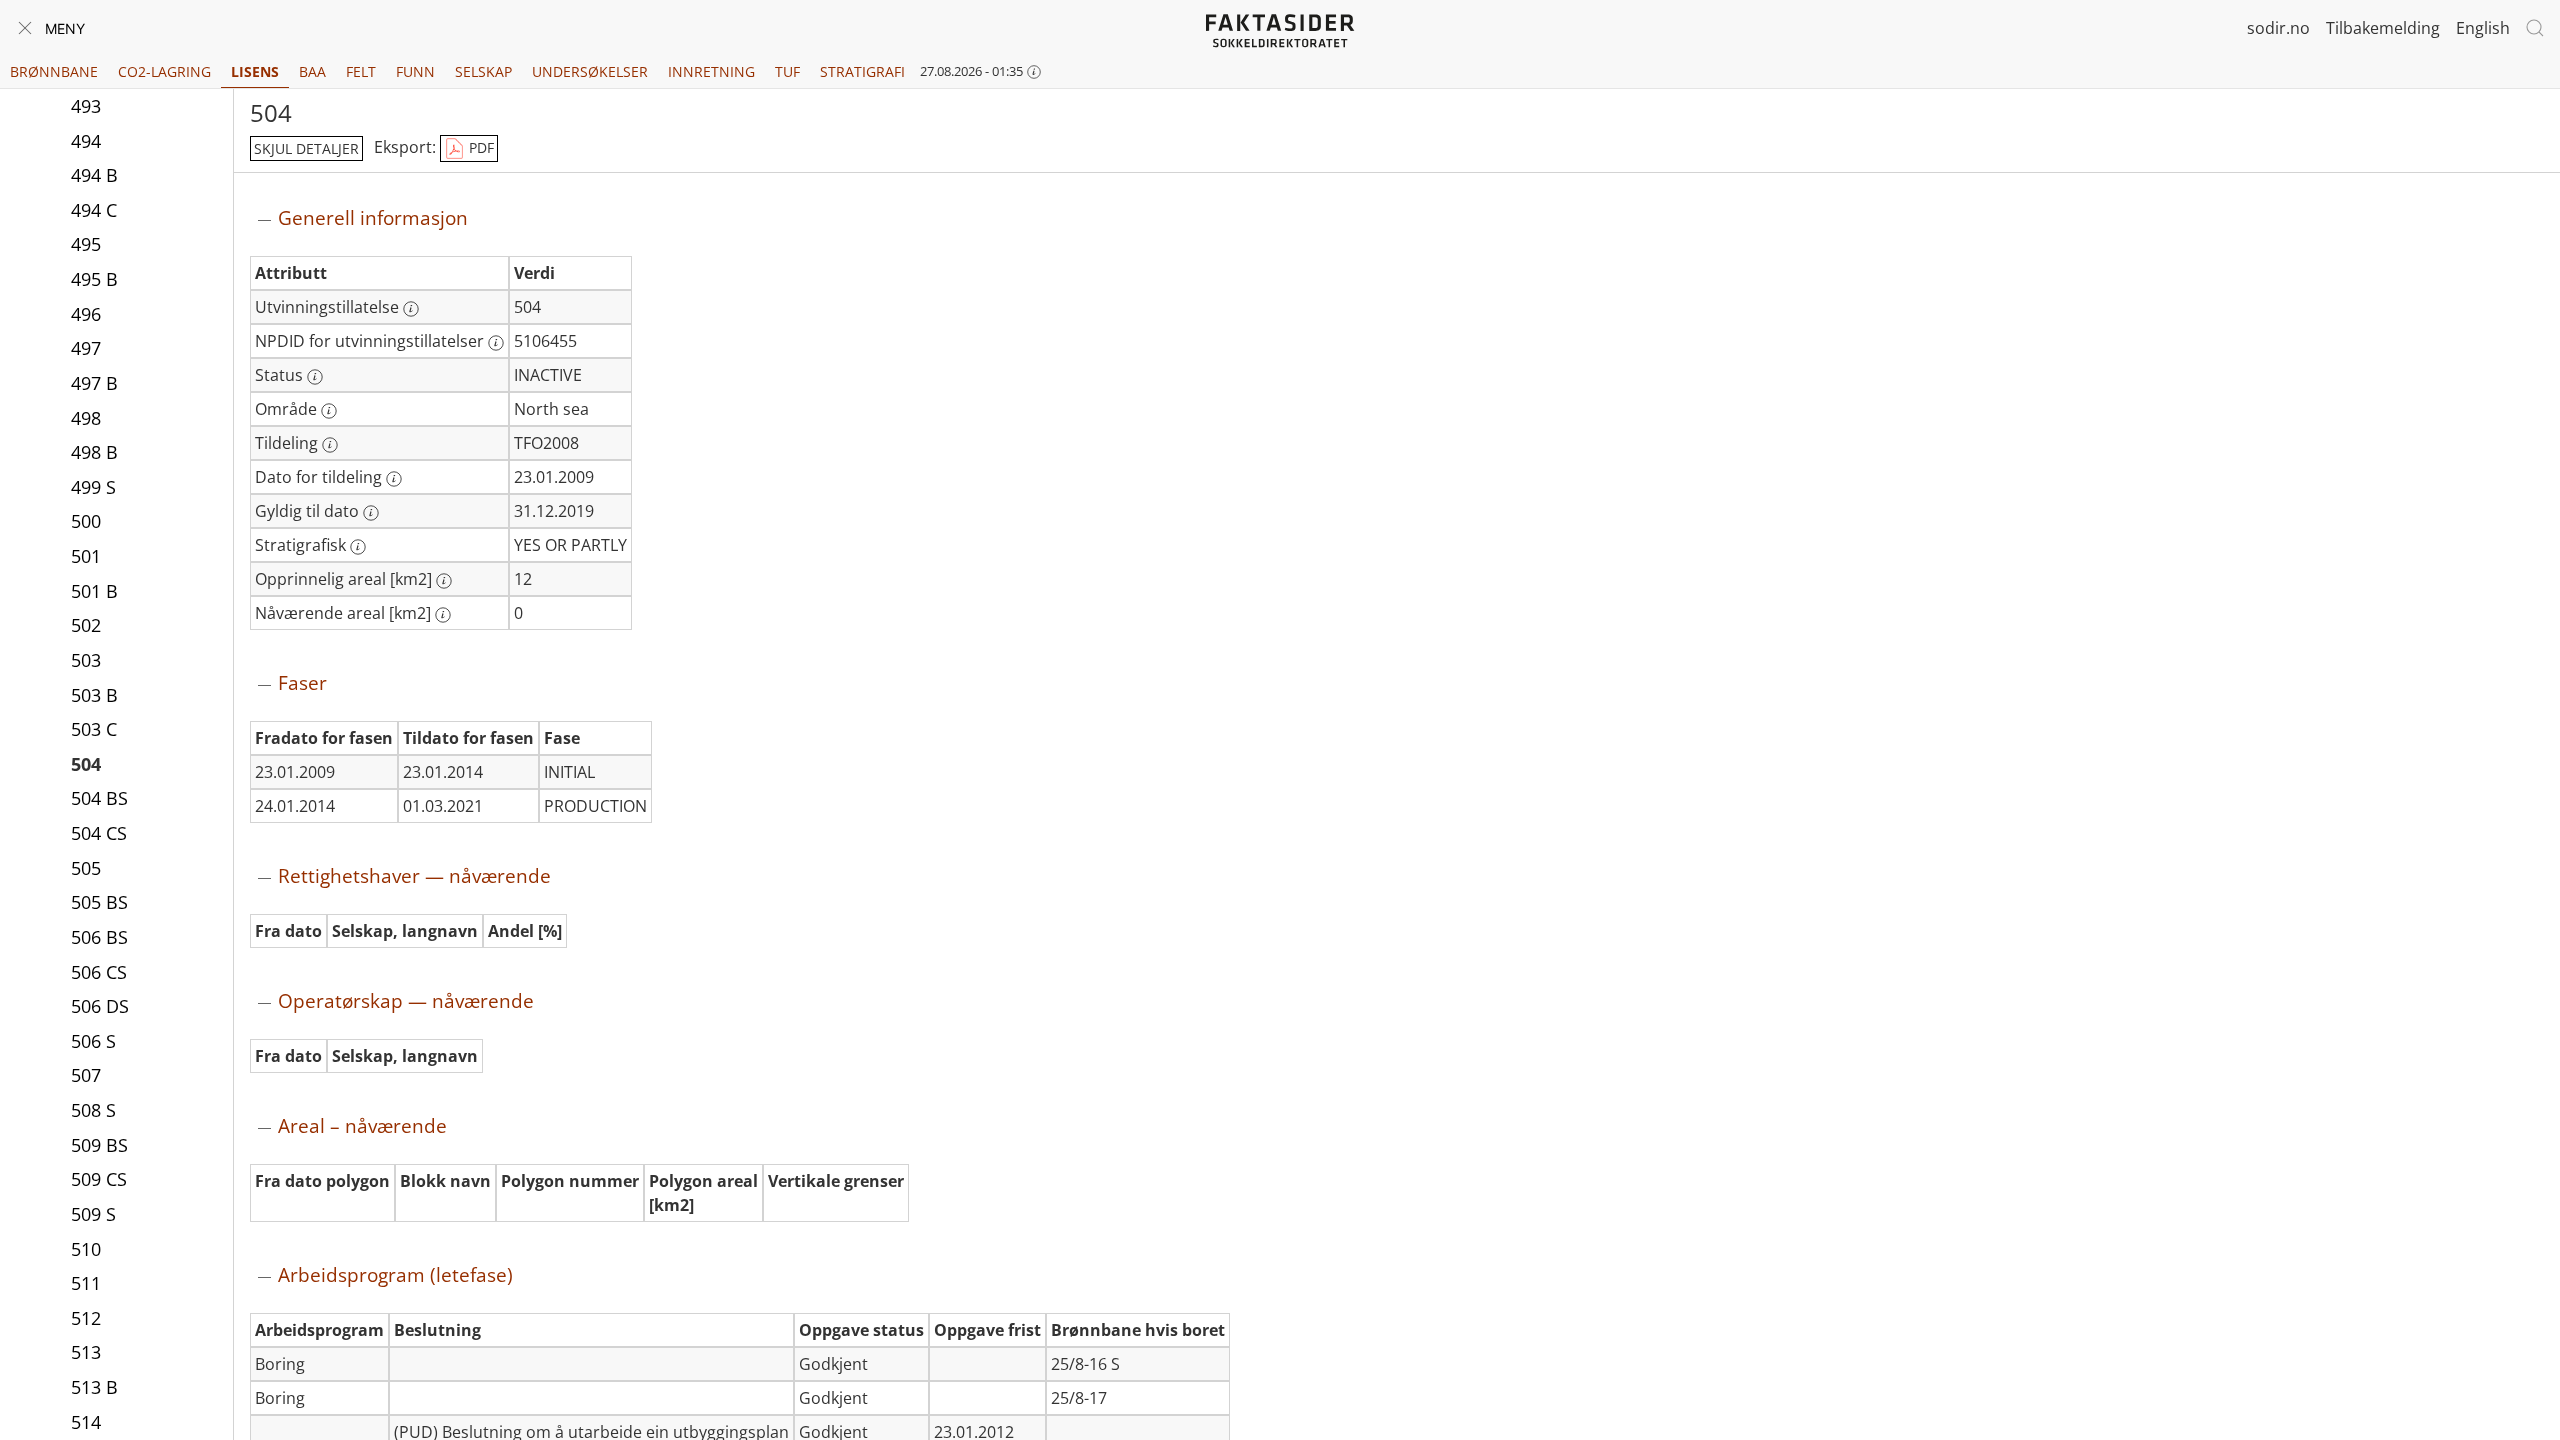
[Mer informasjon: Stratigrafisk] (358, 547)
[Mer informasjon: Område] (329, 411)
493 (86, 106)
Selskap (483, 71)
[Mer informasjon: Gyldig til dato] (371, 513)
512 (86, 1318)
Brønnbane (54, 71)
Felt (361, 71)
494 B (94, 175)
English (2483, 28)
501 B (94, 591)
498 (86, 418)
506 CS (99, 972)
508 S (93, 1110)
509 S (93, 1214)
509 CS (99, 1179)
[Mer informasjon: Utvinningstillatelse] (411, 309)
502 (86, 625)
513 (86, 1352)
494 (86, 141)
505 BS (99, 902)
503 (86, 660)
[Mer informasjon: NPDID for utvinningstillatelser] (496, 343)
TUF (787, 71)
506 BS (99, 937)
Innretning (711, 71)
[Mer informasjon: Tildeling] (330, 445)
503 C (94, 729)
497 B (94, 383)
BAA (312, 71)
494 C (94, 210)
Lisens (255, 71)
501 (86, 556)
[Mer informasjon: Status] (315, 377)
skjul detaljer (306, 148)
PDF (479, 147)
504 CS (99, 833)
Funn (415, 71)
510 (86, 1249)
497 (86, 348)
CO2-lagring (164, 71)
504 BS (99, 798)
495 (86, 244)
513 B (94, 1387)
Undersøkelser (590, 71)
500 (86, 521)
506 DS (100, 1006)
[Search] (2535, 28)
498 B (94, 452)
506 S (93, 1041)
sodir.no (2278, 28)
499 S (93, 487)
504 (86, 764)
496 (86, 314)
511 (86, 1283)
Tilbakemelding (2383, 28)
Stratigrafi (862, 71)
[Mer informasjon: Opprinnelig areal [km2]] (444, 581)
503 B (94, 695)
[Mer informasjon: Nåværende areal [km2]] (443, 615)
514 (86, 1422)
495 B (94, 279)
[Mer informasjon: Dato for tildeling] (394, 479)
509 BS (99, 1145)
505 (86, 868)
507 (86, 1075)
